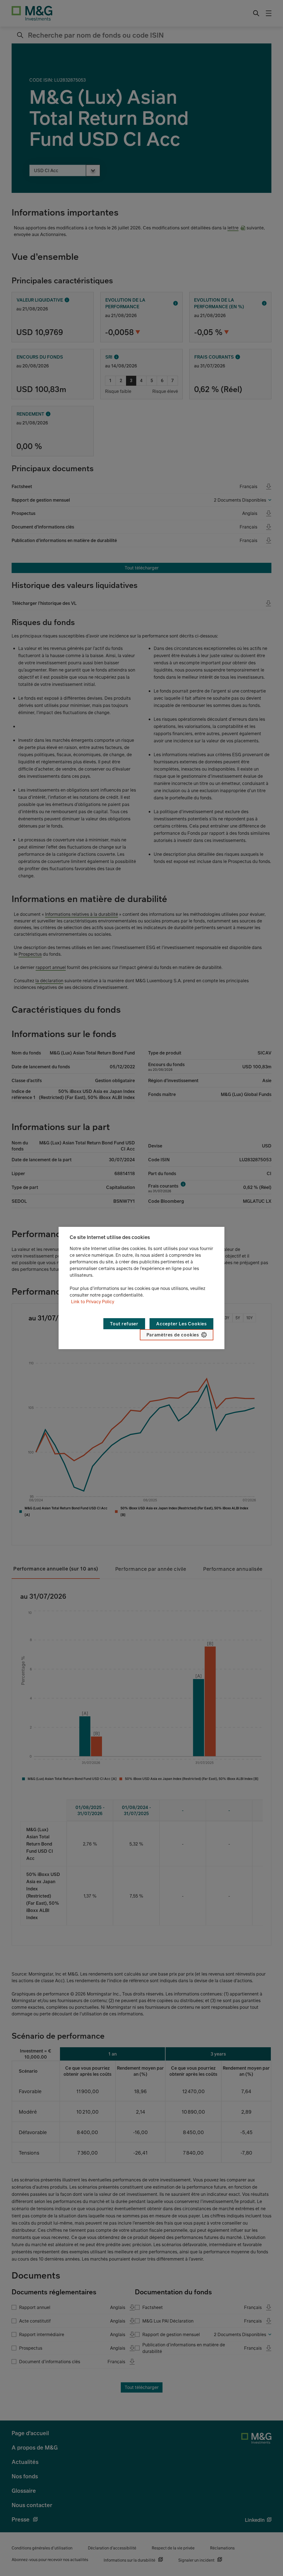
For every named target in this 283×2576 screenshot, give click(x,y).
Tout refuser (124, 1324)
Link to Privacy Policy (93, 1302)
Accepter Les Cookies (181, 1324)
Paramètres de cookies (173, 1335)
